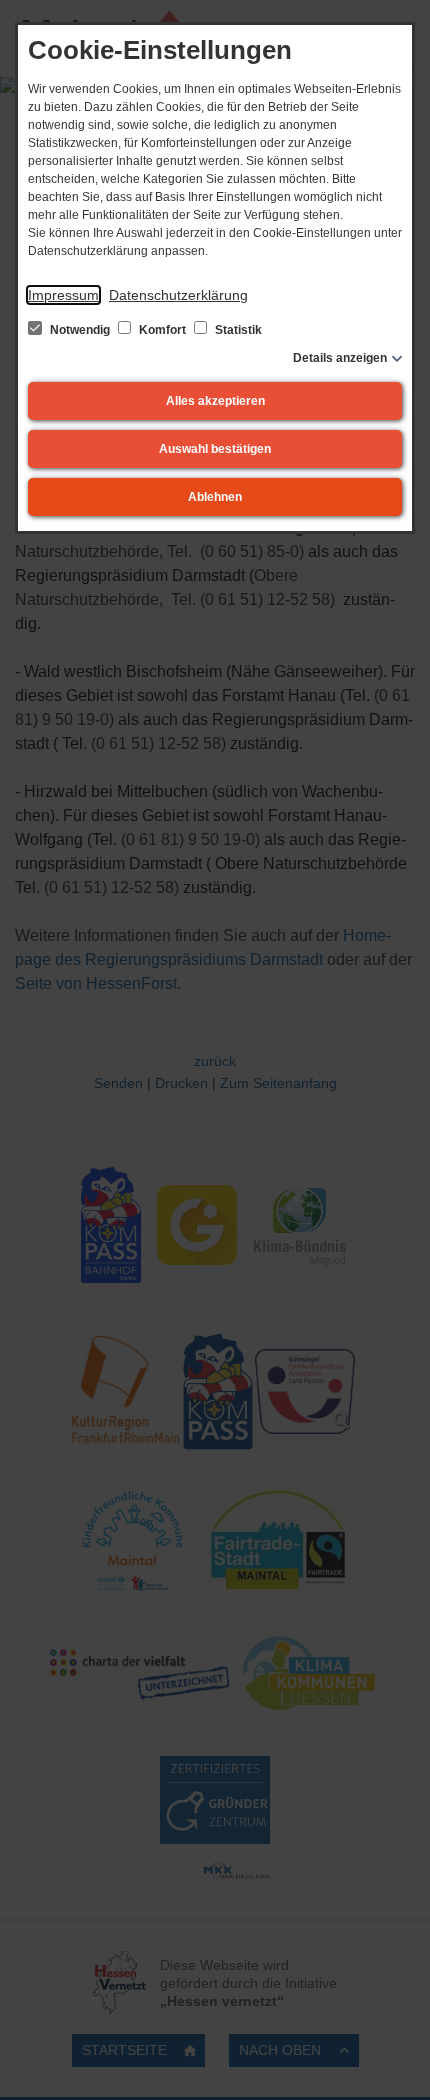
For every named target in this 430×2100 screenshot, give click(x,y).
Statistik (237, 330)
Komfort (162, 330)
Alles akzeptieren (215, 401)
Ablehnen (215, 497)
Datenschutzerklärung (178, 295)
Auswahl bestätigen (215, 449)
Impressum (63, 295)
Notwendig (80, 330)
